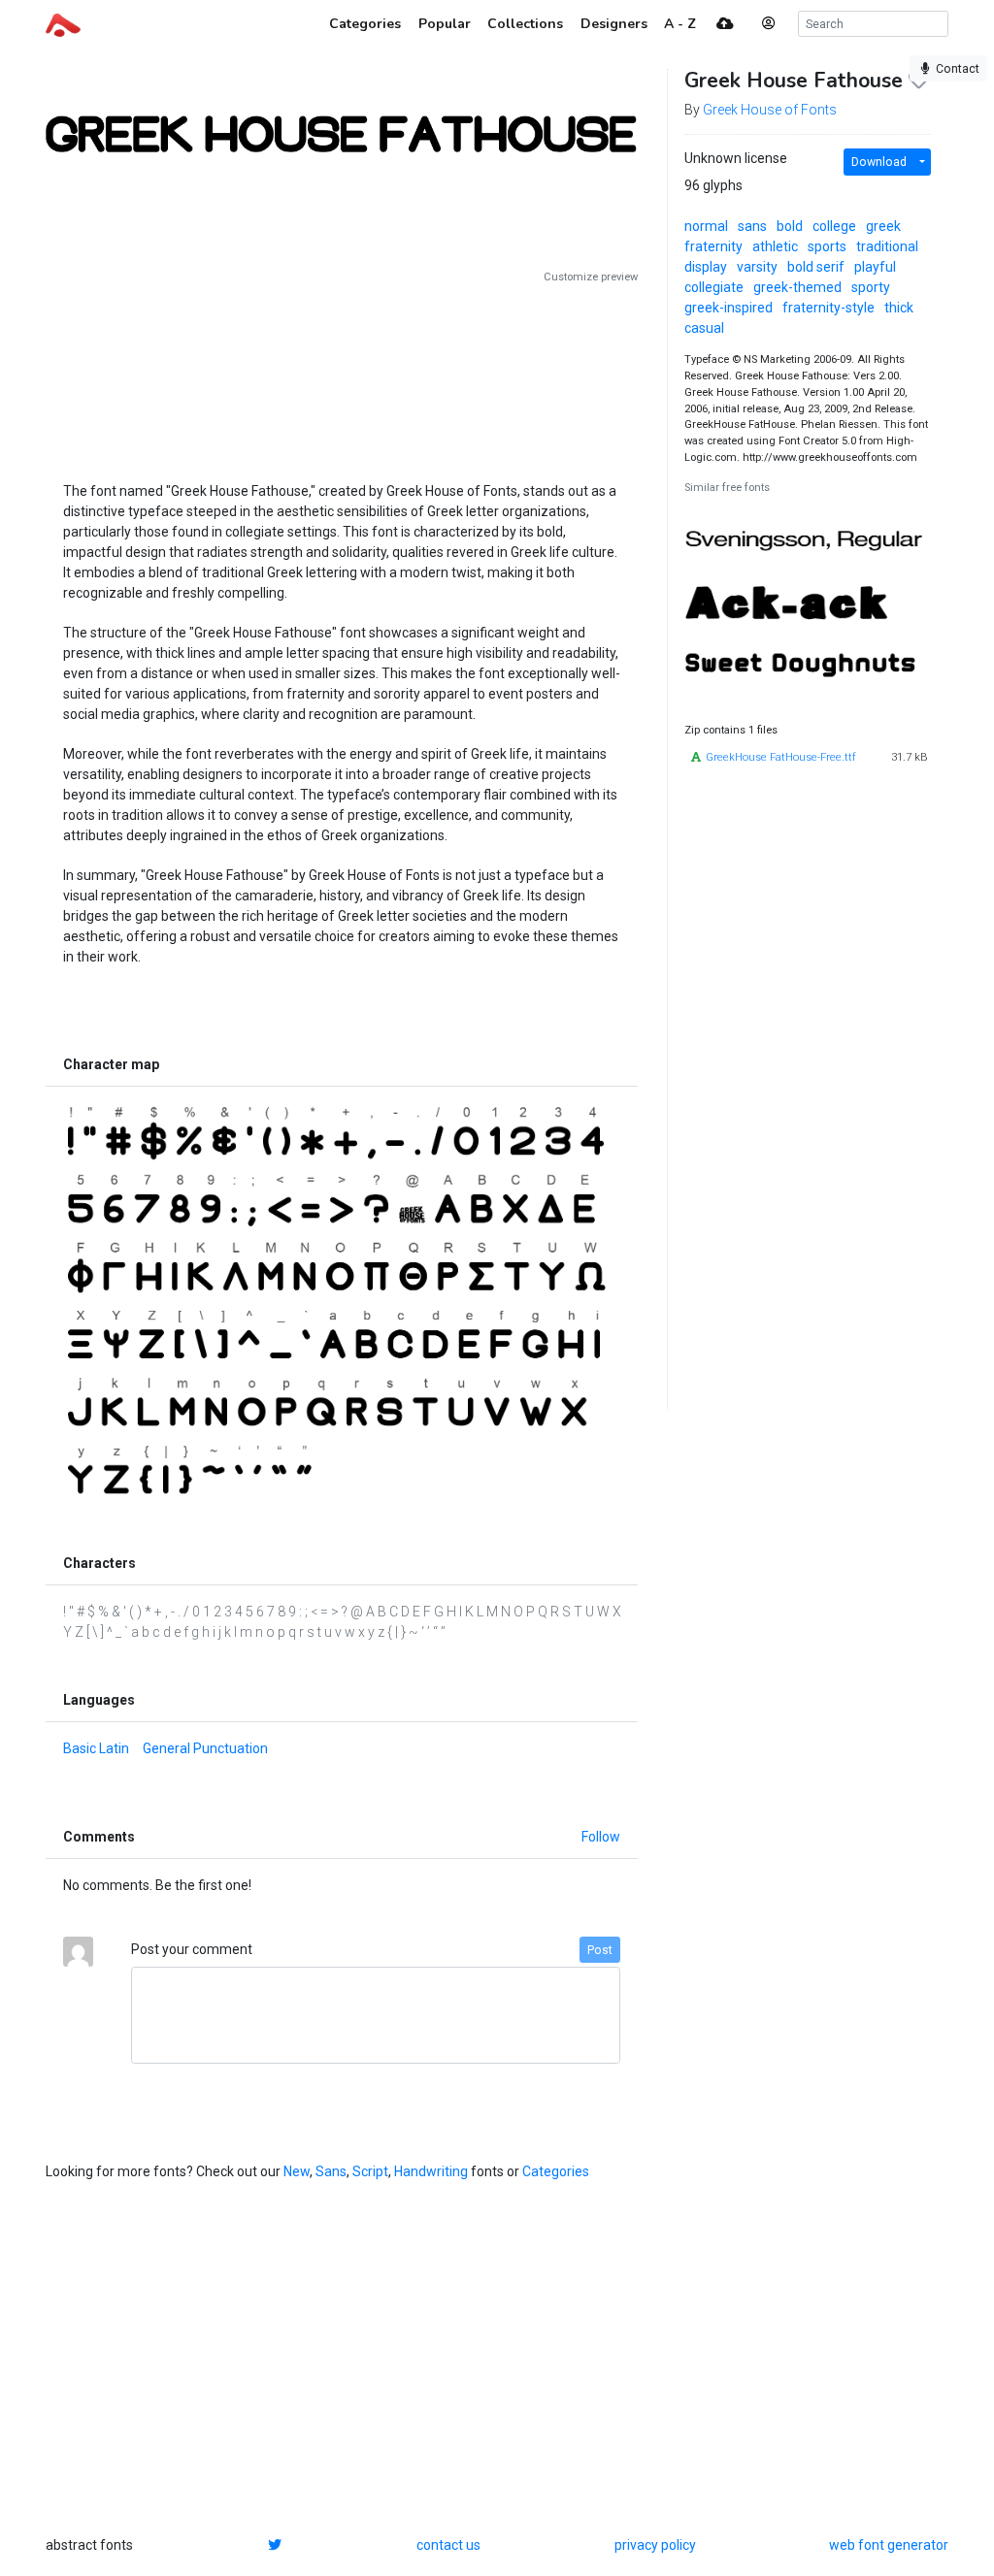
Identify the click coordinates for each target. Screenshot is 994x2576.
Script (370, 2171)
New (297, 2171)
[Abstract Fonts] (63, 23)
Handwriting (431, 2171)
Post (600, 1950)
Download (879, 162)
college (834, 226)
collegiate (714, 287)
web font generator (889, 2545)
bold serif (816, 267)
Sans (331, 2171)
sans (752, 226)
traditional (887, 246)
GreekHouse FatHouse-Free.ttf (781, 757)
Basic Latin (96, 1748)
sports (827, 246)
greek (883, 226)
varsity (757, 267)
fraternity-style (828, 308)
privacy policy (655, 2545)
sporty (871, 287)
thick (899, 308)
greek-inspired (729, 308)
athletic (775, 246)
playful (875, 267)
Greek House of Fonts (770, 110)
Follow (601, 1837)
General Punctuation (205, 1748)
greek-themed (797, 287)
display (706, 267)
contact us (448, 2545)
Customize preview (591, 277)
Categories (556, 2171)
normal (706, 226)
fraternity (713, 246)
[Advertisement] (342, 375)
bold (790, 226)
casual (704, 328)
